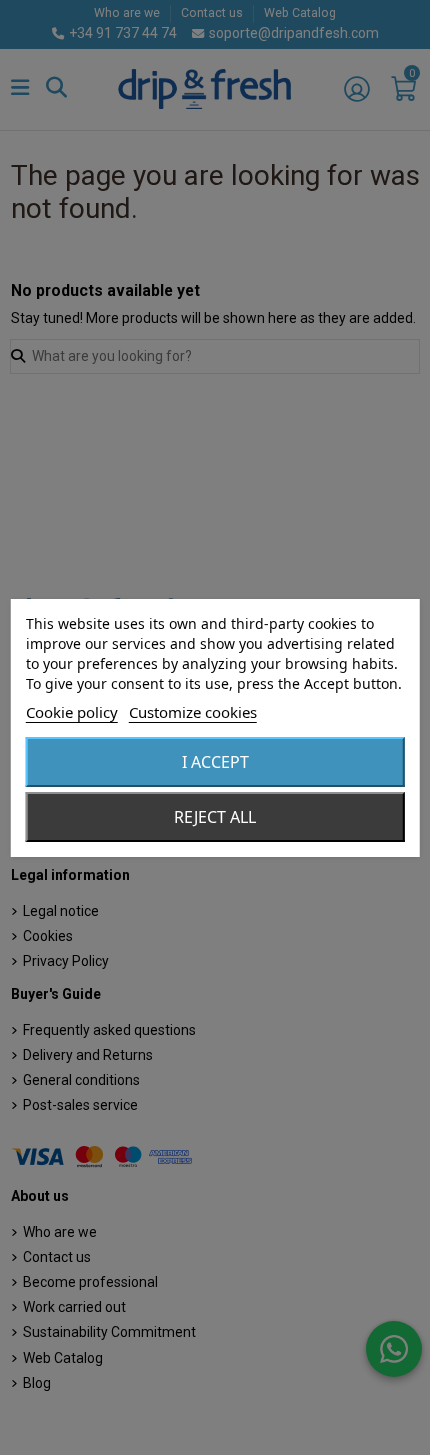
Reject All (215, 817)
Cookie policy (72, 712)
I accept (215, 762)
